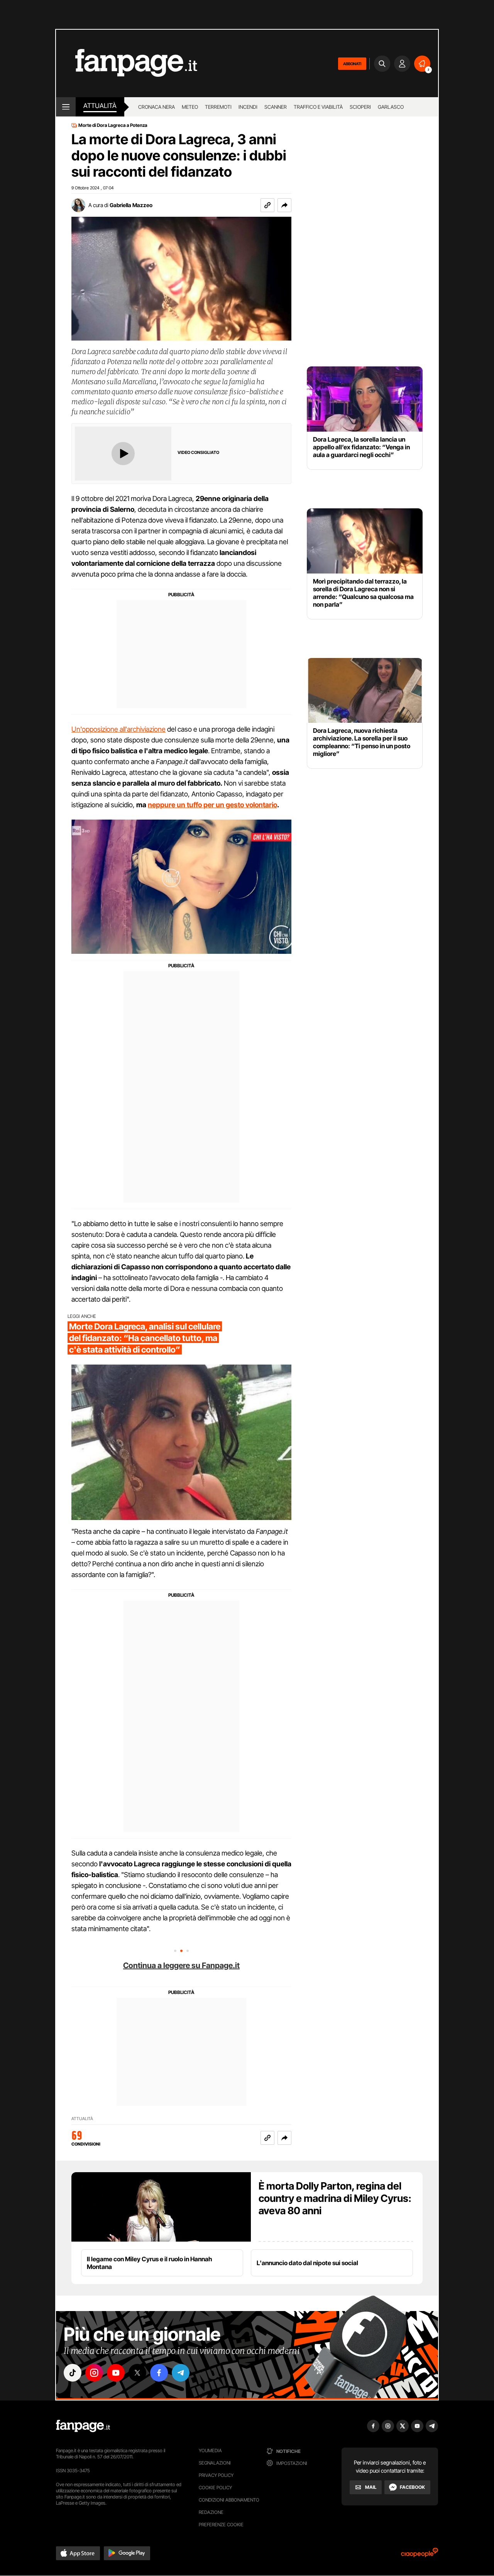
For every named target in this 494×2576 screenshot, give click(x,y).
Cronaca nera (156, 107)
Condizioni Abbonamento (229, 2500)
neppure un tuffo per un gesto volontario (212, 805)
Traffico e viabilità (318, 107)
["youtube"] (116, 2373)
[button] (284, 205)
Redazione (211, 2512)
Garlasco (391, 107)
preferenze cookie (221, 2525)
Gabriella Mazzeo (131, 205)
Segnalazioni (215, 2463)
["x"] (137, 2373)
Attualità (100, 106)
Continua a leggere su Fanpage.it (181, 1965)
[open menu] (66, 107)
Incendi (248, 107)
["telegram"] (181, 2373)
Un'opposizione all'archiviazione (118, 729)
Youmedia (210, 2450)
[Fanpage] (83, 2426)
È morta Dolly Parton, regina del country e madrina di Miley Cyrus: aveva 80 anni (335, 2198)
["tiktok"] (73, 2373)
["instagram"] (94, 2373)
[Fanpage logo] (127, 63)
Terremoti (218, 107)
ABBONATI (352, 64)
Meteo (190, 107)
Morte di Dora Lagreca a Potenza (113, 125)
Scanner (276, 107)
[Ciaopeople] (420, 2555)
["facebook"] (159, 2373)
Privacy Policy (216, 2475)
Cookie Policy (215, 2487)
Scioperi (360, 107)
